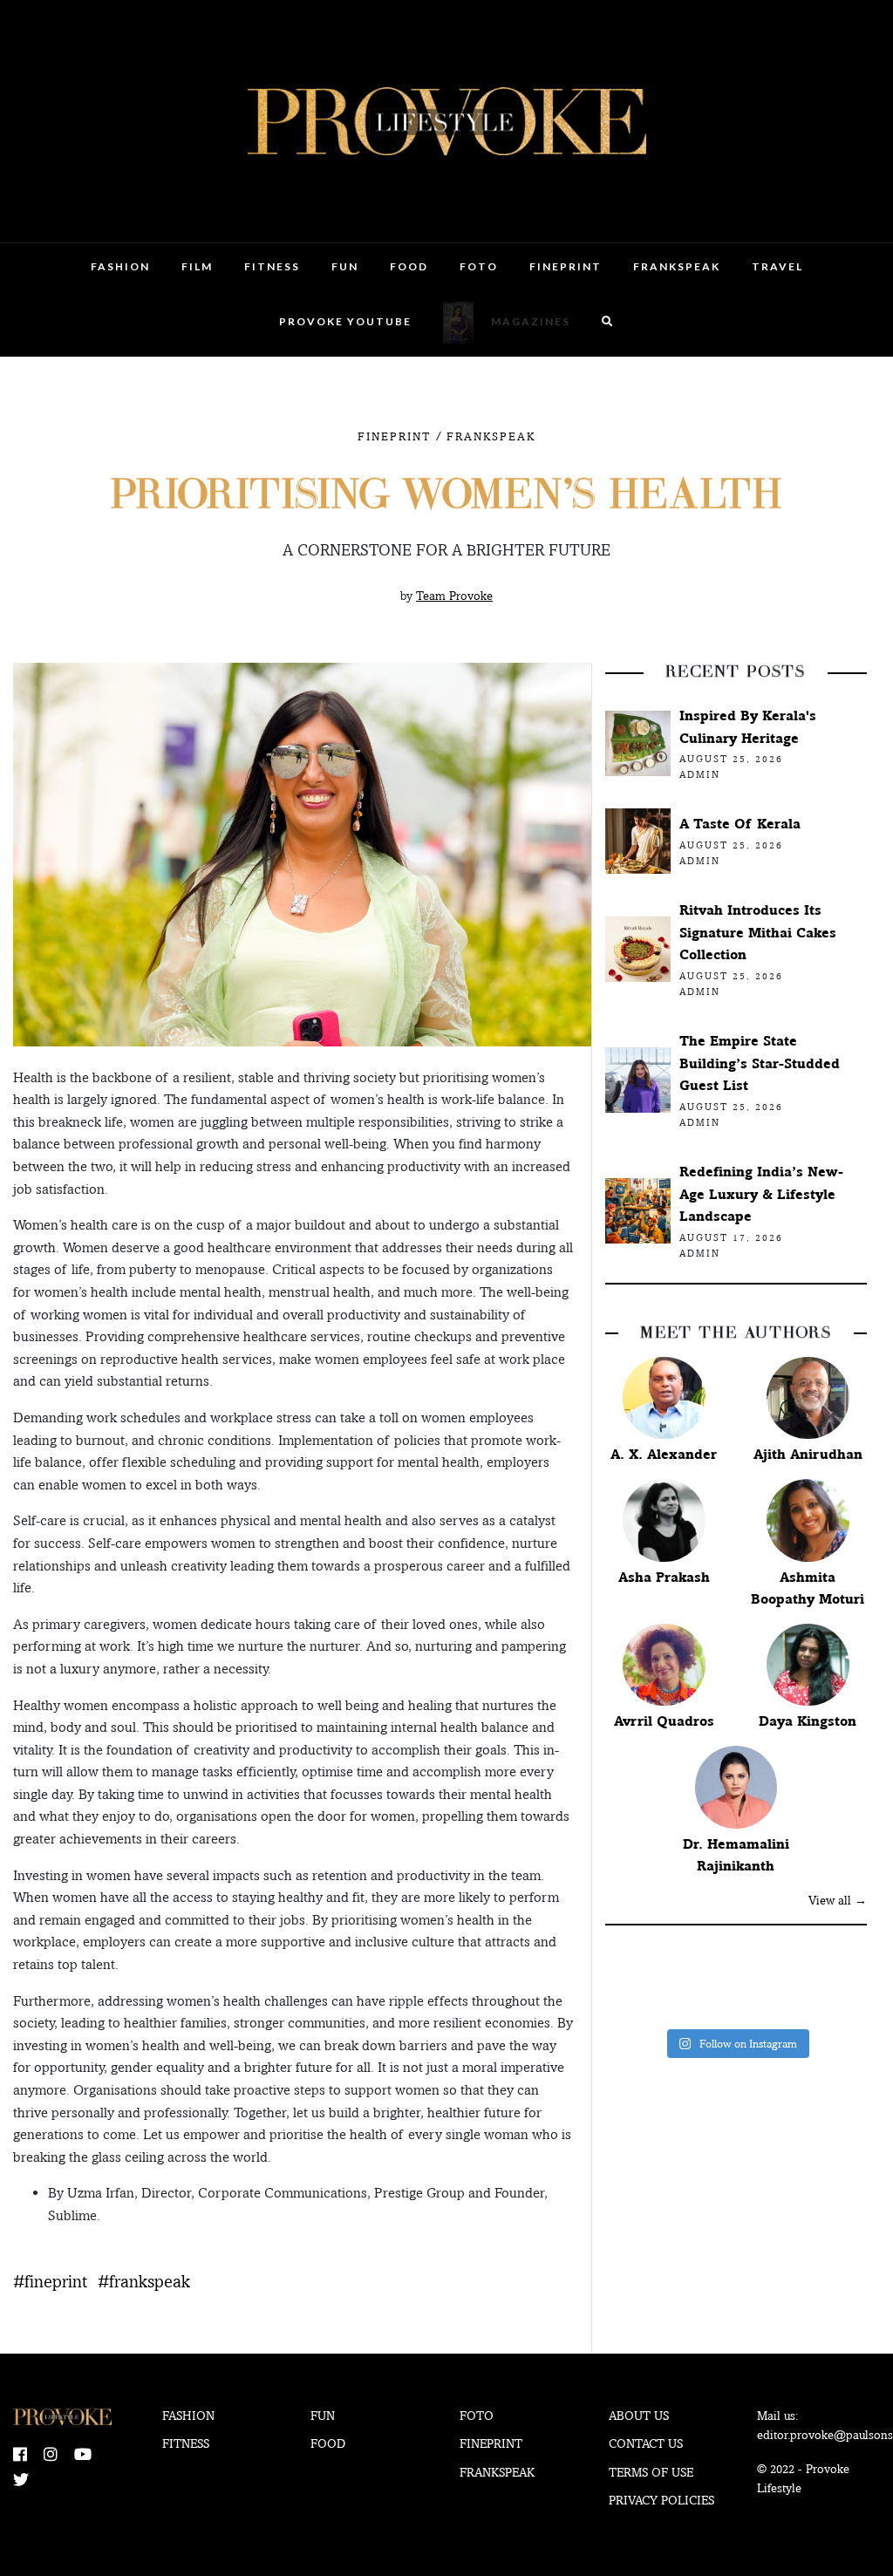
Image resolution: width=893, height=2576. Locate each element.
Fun (345, 266)
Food (409, 266)
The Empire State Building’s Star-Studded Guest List (760, 1063)
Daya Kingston (808, 1721)
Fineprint (491, 2443)
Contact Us (646, 2443)
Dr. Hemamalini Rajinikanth (736, 1855)
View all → (838, 1900)
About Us (639, 2416)
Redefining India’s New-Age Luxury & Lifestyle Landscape (761, 1194)
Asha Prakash (664, 1577)
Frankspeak (677, 266)
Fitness (272, 266)
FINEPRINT (566, 266)
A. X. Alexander (664, 1454)
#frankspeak (144, 2281)
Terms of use (651, 2472)
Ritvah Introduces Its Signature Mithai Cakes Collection (758, 932)
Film (197, 266)
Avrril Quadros (664, 1721)
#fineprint (50, 2281)
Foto (479, 266)
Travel (777, 266)
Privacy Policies (661, 2500)
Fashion (120, 266)
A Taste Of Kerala (740, 824)
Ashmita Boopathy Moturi (808, 1588)
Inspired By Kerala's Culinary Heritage (748, 727)
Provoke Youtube (345, 321)
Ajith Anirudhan (808, 1454)
